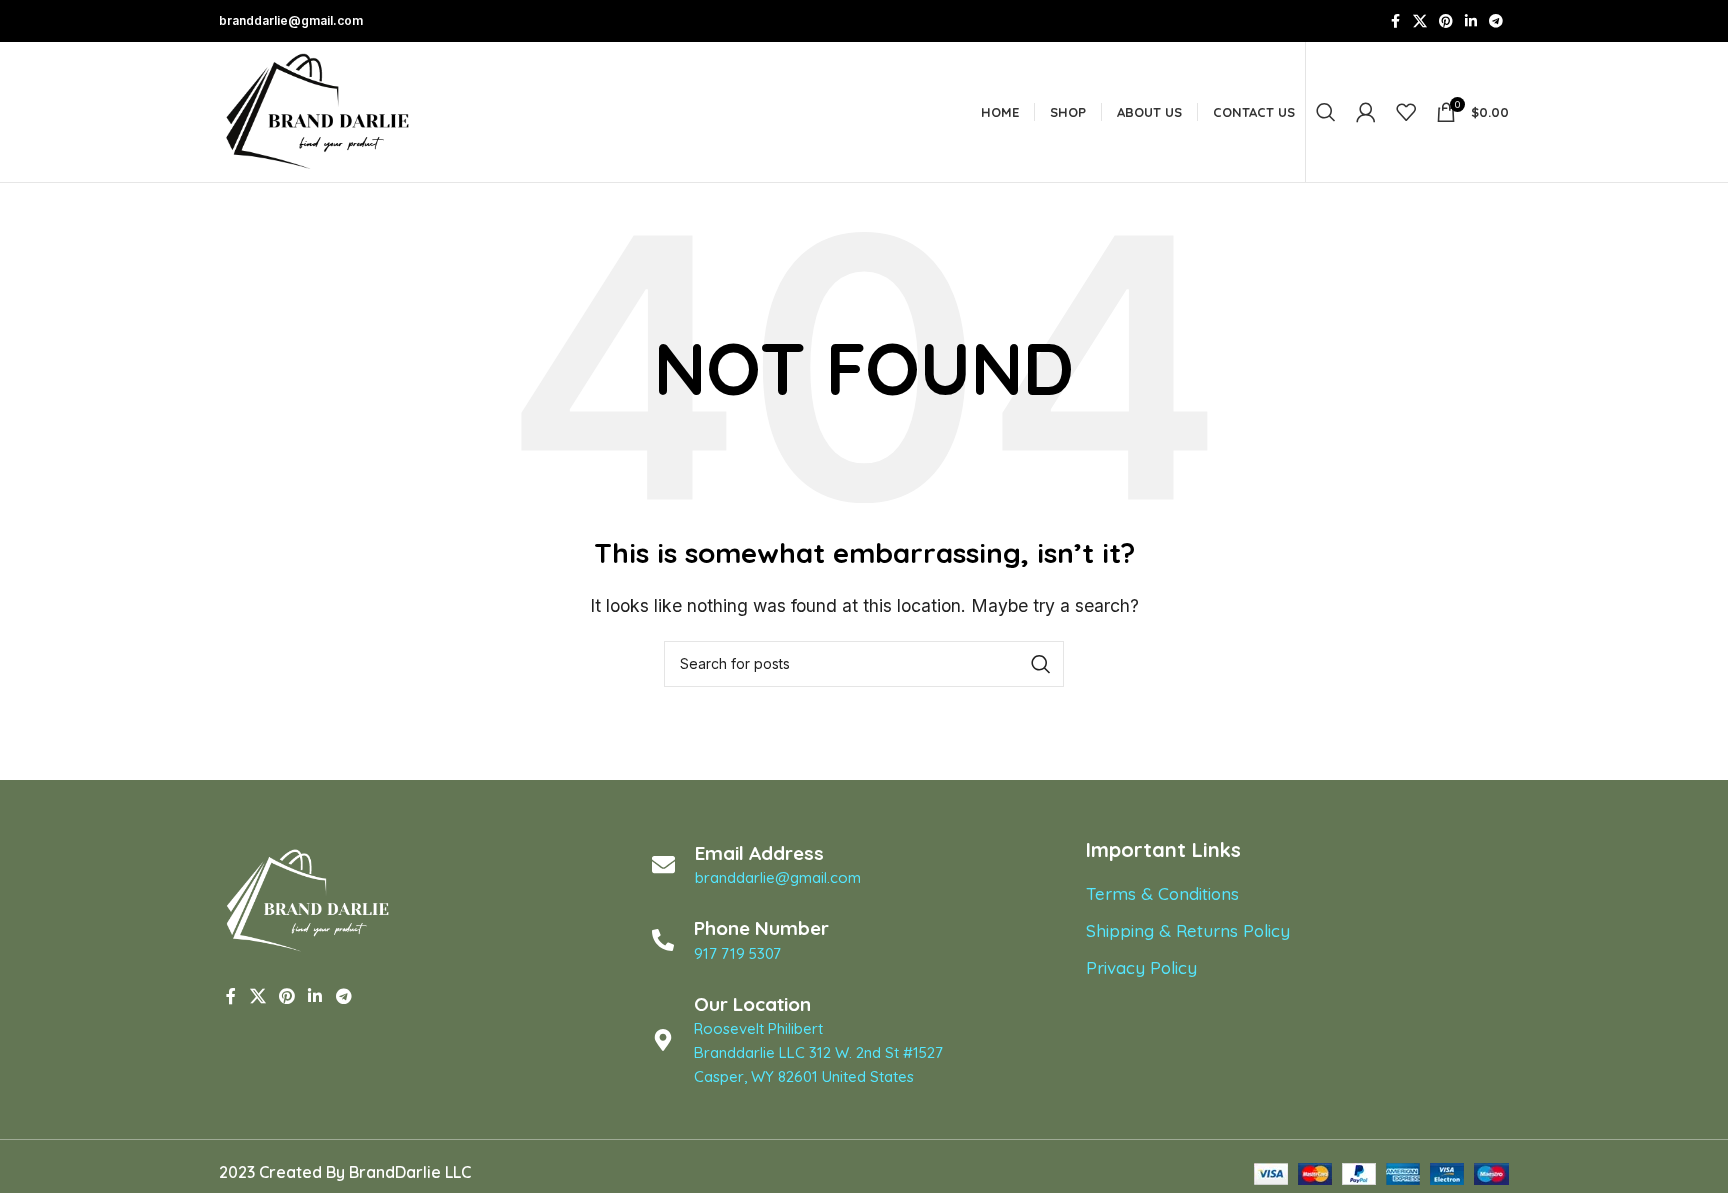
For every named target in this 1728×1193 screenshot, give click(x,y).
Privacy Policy (1141, 967)
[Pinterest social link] (1446, 21)
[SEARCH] (1041, 664)
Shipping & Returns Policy (1188, 930)
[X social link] (1420, 21)
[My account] (1366, 112)
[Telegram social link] (1496, 21)
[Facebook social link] (1395, 21)
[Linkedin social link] (1471, 21)
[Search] (1326, 112)
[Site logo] (319, 110)
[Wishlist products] (1406, 112)
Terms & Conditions (1162, 893)
